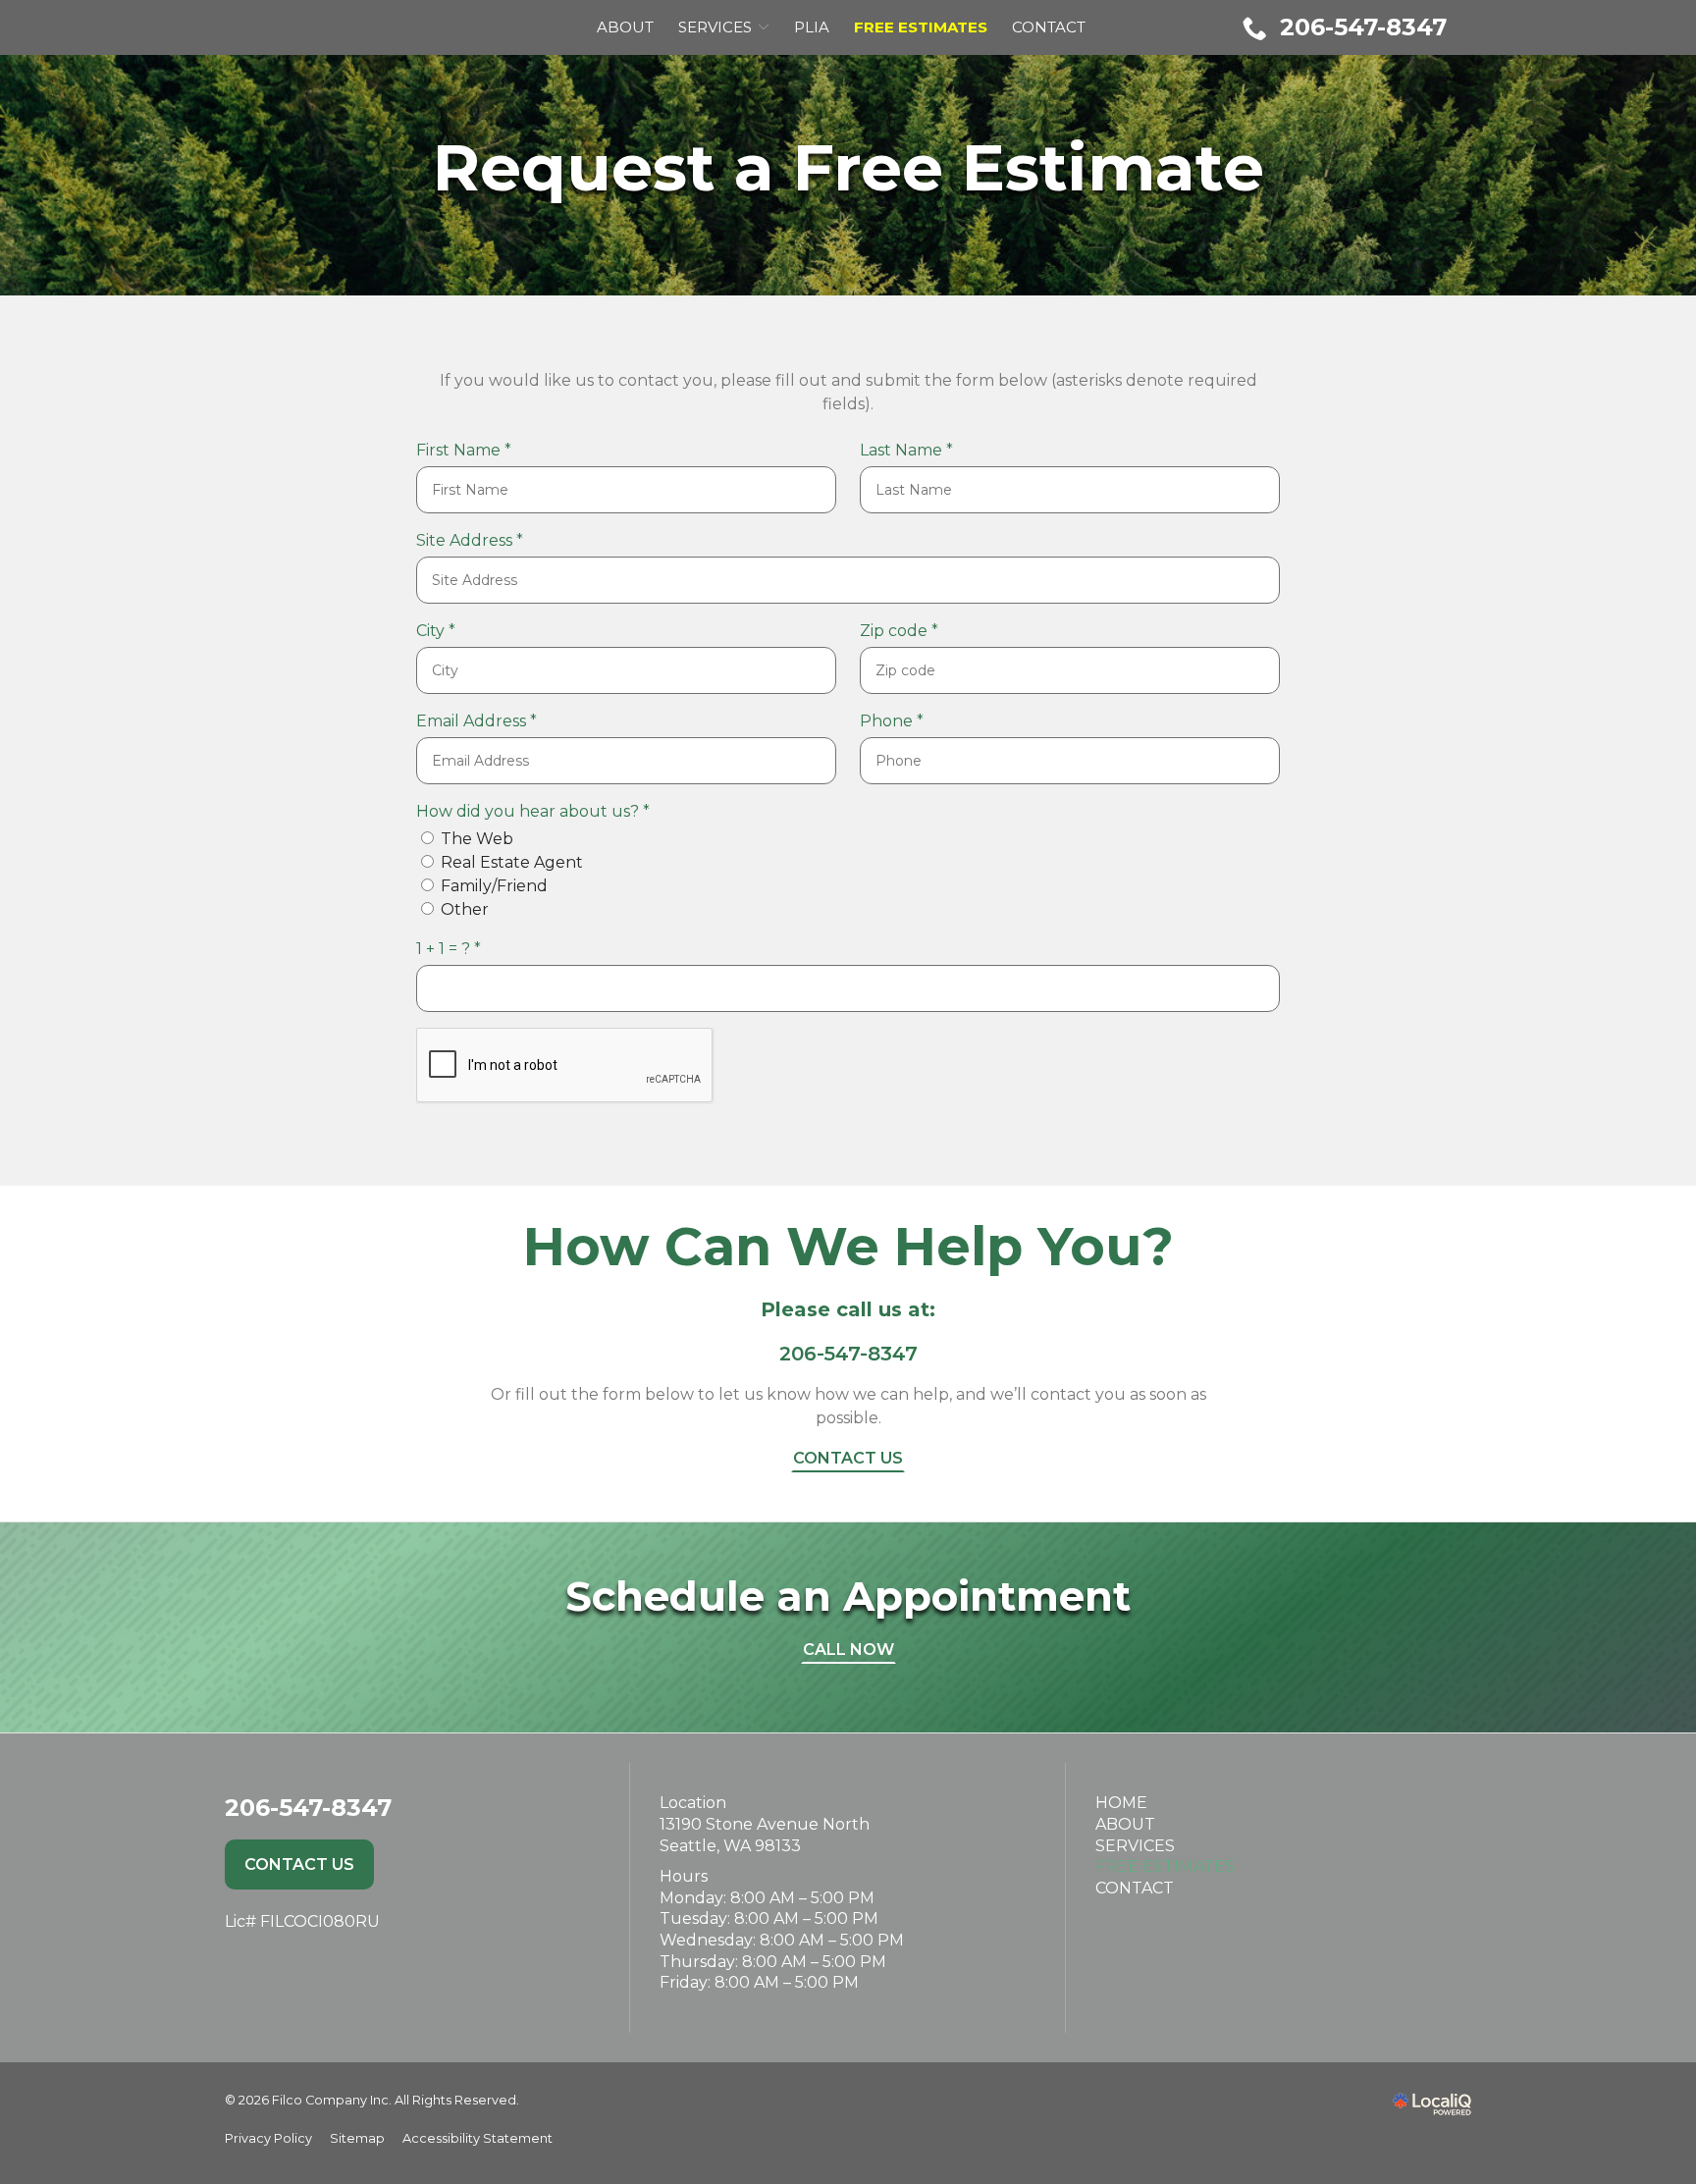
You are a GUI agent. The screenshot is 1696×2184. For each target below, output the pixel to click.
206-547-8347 (848, 1354)
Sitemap (357, 2138)
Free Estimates (1165, 1866)
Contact (1049, 27)
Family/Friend (494, 886)
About (625, 27)
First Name (469, 451)
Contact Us (848, 1458)
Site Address (475, 541)
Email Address (482, 722)
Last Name (912, 451)
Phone (897, 722)
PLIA (812, 27)
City (441, 632)
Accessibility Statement (477, 2138)
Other (465, 909)
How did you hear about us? (538, 812)
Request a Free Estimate (848, 167)
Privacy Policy (268, 2138)
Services (715, 27)
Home (1121, 1803)
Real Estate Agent (512, 862)
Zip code (904, 632)
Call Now (848, 1650)
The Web (477, 839)
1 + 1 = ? (454, 950)
